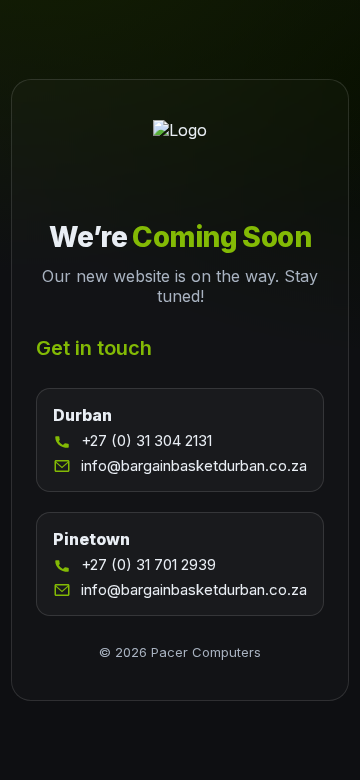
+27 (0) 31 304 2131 (146, 440)
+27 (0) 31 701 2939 (148, 564)
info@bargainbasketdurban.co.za (194, 465)
